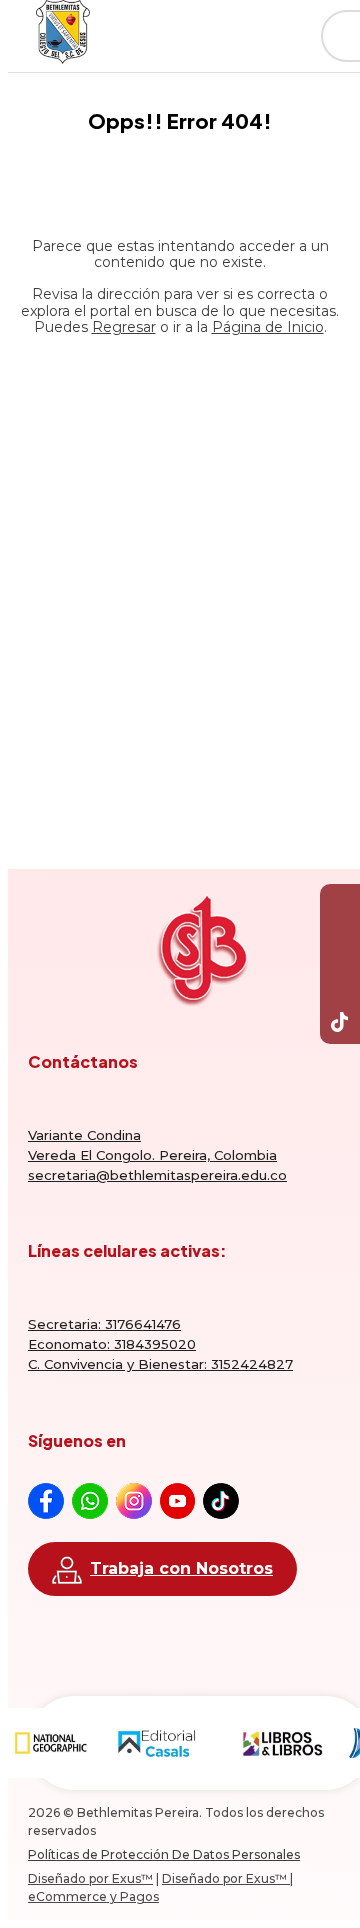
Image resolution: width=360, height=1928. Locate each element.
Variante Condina (84, 1135)
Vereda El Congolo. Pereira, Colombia (152, 1155)
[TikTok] (340, 1024)
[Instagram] (340, 984)
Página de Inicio (268, 327)
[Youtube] (340, 944)
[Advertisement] (180, 567)
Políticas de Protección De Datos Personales (164, 1854)
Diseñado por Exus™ (90, 1878)
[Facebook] (340, 904)
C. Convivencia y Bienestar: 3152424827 (160, 1364)
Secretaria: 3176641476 (104, 1324)
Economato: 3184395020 (112, 1344)
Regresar (124, 327)
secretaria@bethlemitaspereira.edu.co (157, 1175)
